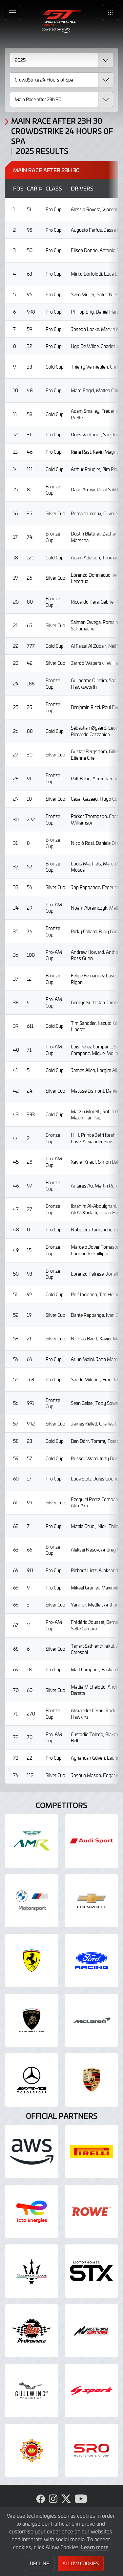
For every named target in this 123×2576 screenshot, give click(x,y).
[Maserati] (32, 2271)
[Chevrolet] (92, 1901)
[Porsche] (92, 2080)
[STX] (92, 2271)
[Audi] (92, 1841)
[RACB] (32, 2450)
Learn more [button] (95, 2547)
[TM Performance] (32, 2331)
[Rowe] (92, 2212)
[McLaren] (92, 2020)
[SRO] (92, 2450)
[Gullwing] (32, 2391)
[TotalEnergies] (32, 2212)
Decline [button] (40, 2563)
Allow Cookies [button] (81, 2563)
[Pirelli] (92, 2152)
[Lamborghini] (32, 2020)
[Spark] (92, 2391)
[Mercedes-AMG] (32, 2080)
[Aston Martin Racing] (32, 1841)
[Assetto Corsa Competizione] (92, 2331)
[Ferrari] (32, 1960)
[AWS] (32, 2152)
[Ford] (92, 1960)
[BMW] (32, 1901)
